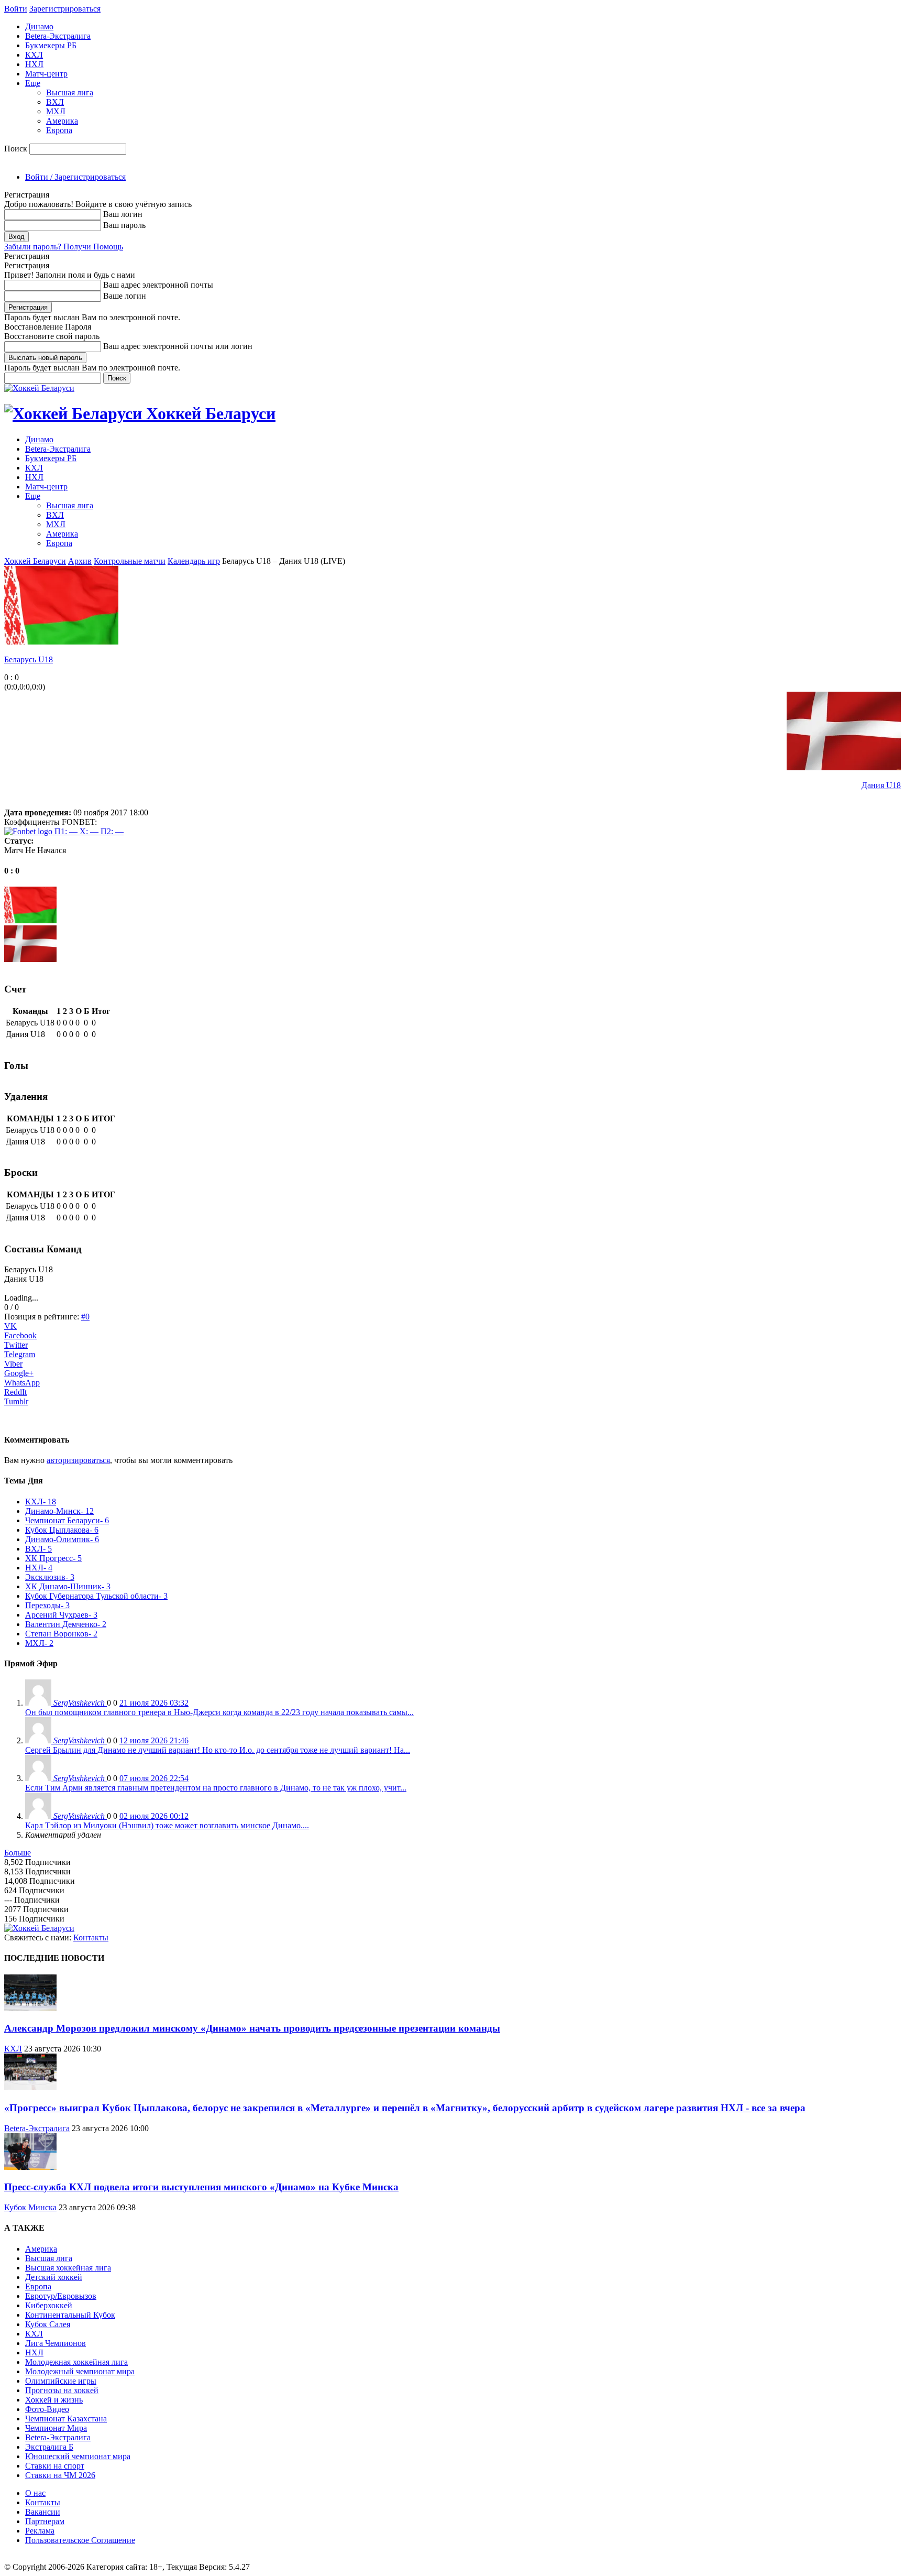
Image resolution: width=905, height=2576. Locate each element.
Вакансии (43, 2512)
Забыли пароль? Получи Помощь (64, 247)
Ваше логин (125, 296)
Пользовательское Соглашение (80, 2540)
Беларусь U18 (29, 659)
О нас (35, 2493)
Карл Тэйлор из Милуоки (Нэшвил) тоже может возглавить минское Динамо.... (167, 1825)
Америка (62, 121)
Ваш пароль (124, 225)
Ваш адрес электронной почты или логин (178, 346)
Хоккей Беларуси (35, 561)
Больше (18, 1853)
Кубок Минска (30, 2207)
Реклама (40, 2531)
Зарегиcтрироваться (65, 9)
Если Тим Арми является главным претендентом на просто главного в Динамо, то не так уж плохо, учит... (216, 1788)
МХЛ (56, 111)
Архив (80, 561)
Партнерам (45, 2521)
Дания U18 (881, 785)
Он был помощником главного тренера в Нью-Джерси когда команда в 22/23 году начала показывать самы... (219, 1712)
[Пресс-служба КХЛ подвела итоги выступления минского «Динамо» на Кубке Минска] (30, 2167)
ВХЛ (55, 102)
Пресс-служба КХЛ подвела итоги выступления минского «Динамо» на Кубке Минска (201, 2187)
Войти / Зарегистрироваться (75, 177)
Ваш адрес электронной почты (158, 285)
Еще (33, 83)
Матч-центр (46, 74)
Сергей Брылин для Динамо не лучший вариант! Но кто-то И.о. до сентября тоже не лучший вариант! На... (218, 1750)
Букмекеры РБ (51, 45)
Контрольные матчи (130, 561)
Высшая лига (70, 92)
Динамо (39, 26)
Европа (59, 130)
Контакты (91, 1938)
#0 (85, 1317)
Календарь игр (194, 561)
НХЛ (34, 64)
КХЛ (34, 55)
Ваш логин (123, 214)
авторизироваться (78, 1460)
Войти (16, 9)
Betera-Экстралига (58, 36)
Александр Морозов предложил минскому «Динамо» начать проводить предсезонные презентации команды (252, 2028)
